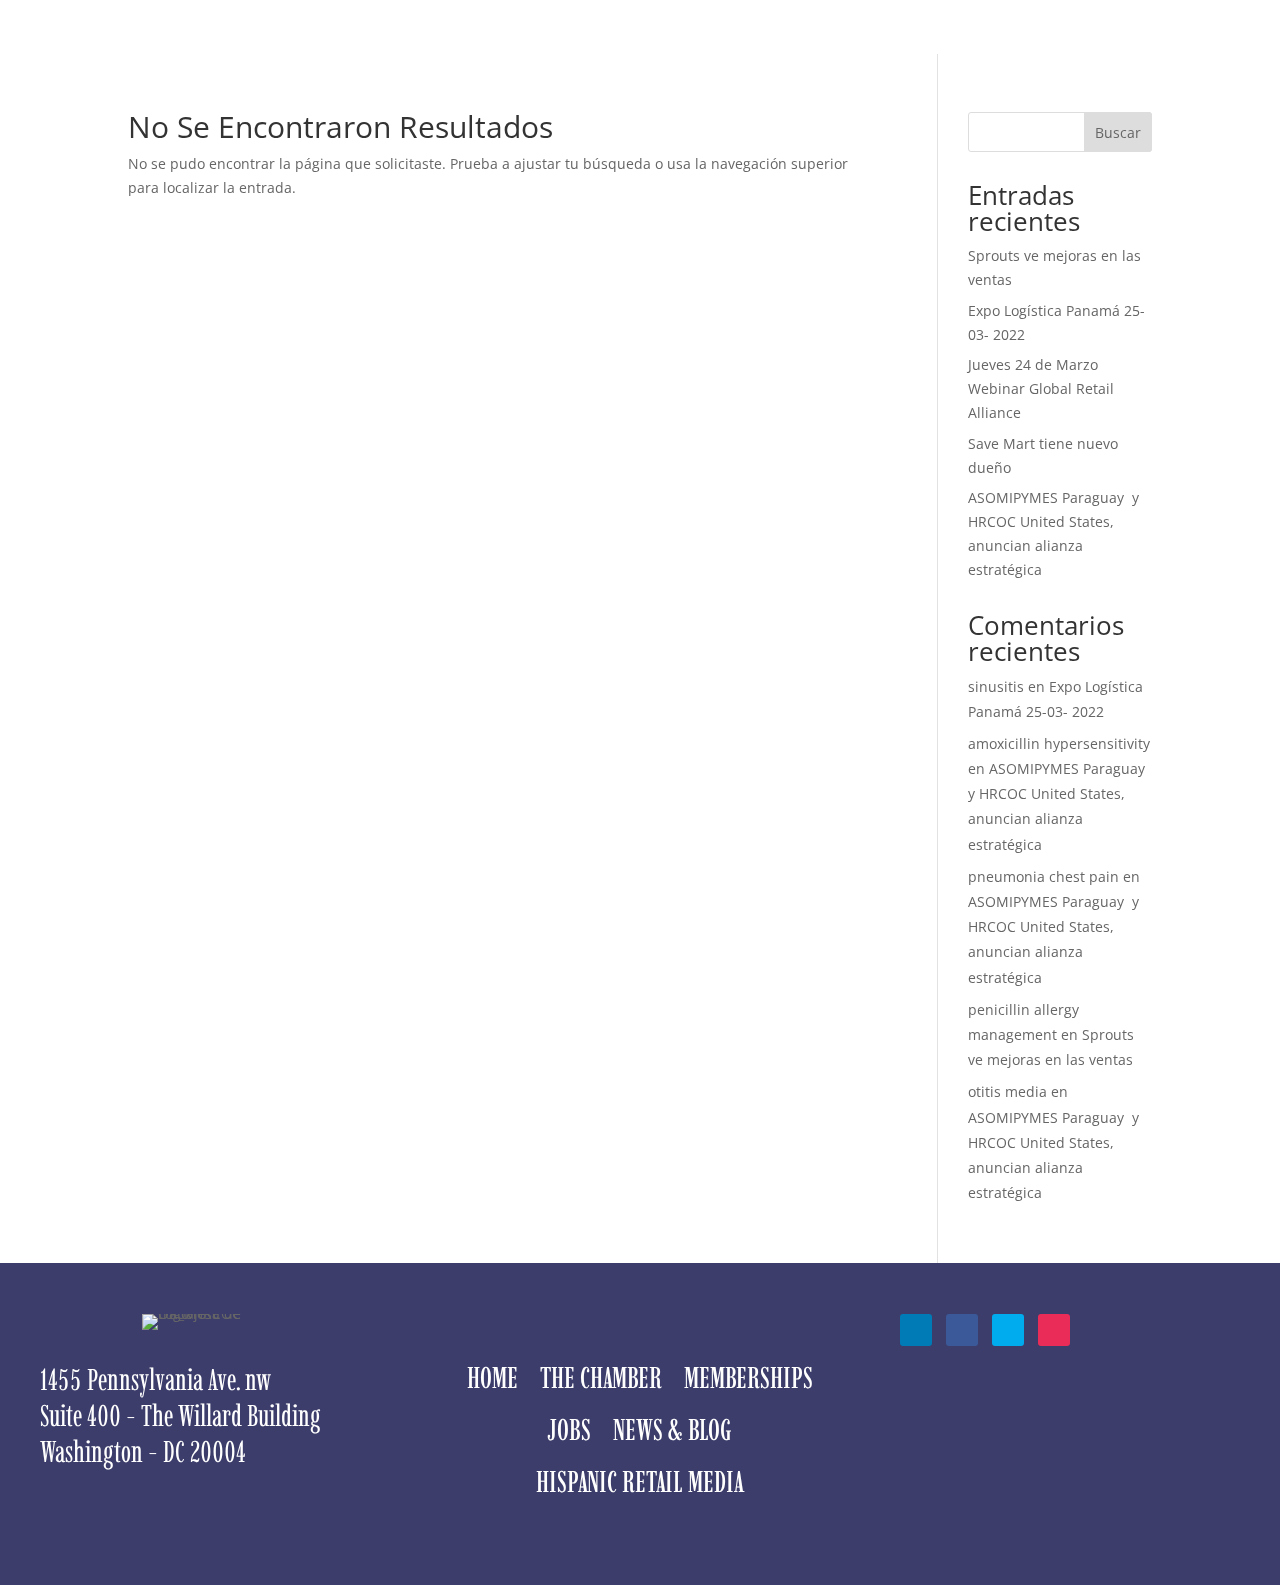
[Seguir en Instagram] (1054, 1330)
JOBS (640, 44)
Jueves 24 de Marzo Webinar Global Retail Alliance (1041, 388)
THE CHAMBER (417, 44)
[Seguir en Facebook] (962, 1330)
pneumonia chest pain (1043, 876)
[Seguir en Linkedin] (916, 1330)
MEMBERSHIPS (546, 44)
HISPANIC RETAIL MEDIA (891, 44)
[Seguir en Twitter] (1008, 1330)
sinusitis (996, 686)
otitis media (1007, 1091)
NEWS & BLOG (730, 44)
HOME (321, 44)
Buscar (1118, 132)
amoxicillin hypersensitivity (1059, 743)
